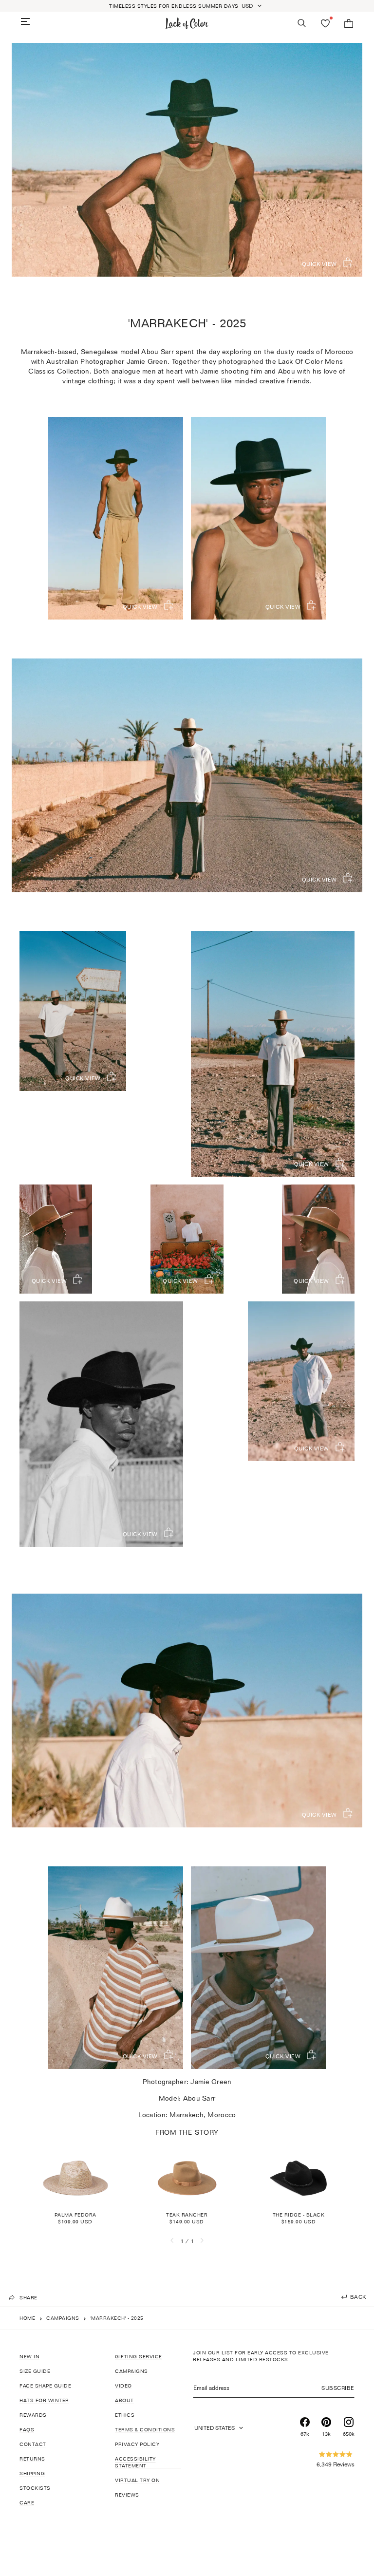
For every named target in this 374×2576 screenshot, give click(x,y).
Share (28, 2297)
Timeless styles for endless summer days (174, 6)
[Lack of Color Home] (187, 23)
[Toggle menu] (25, 21)
